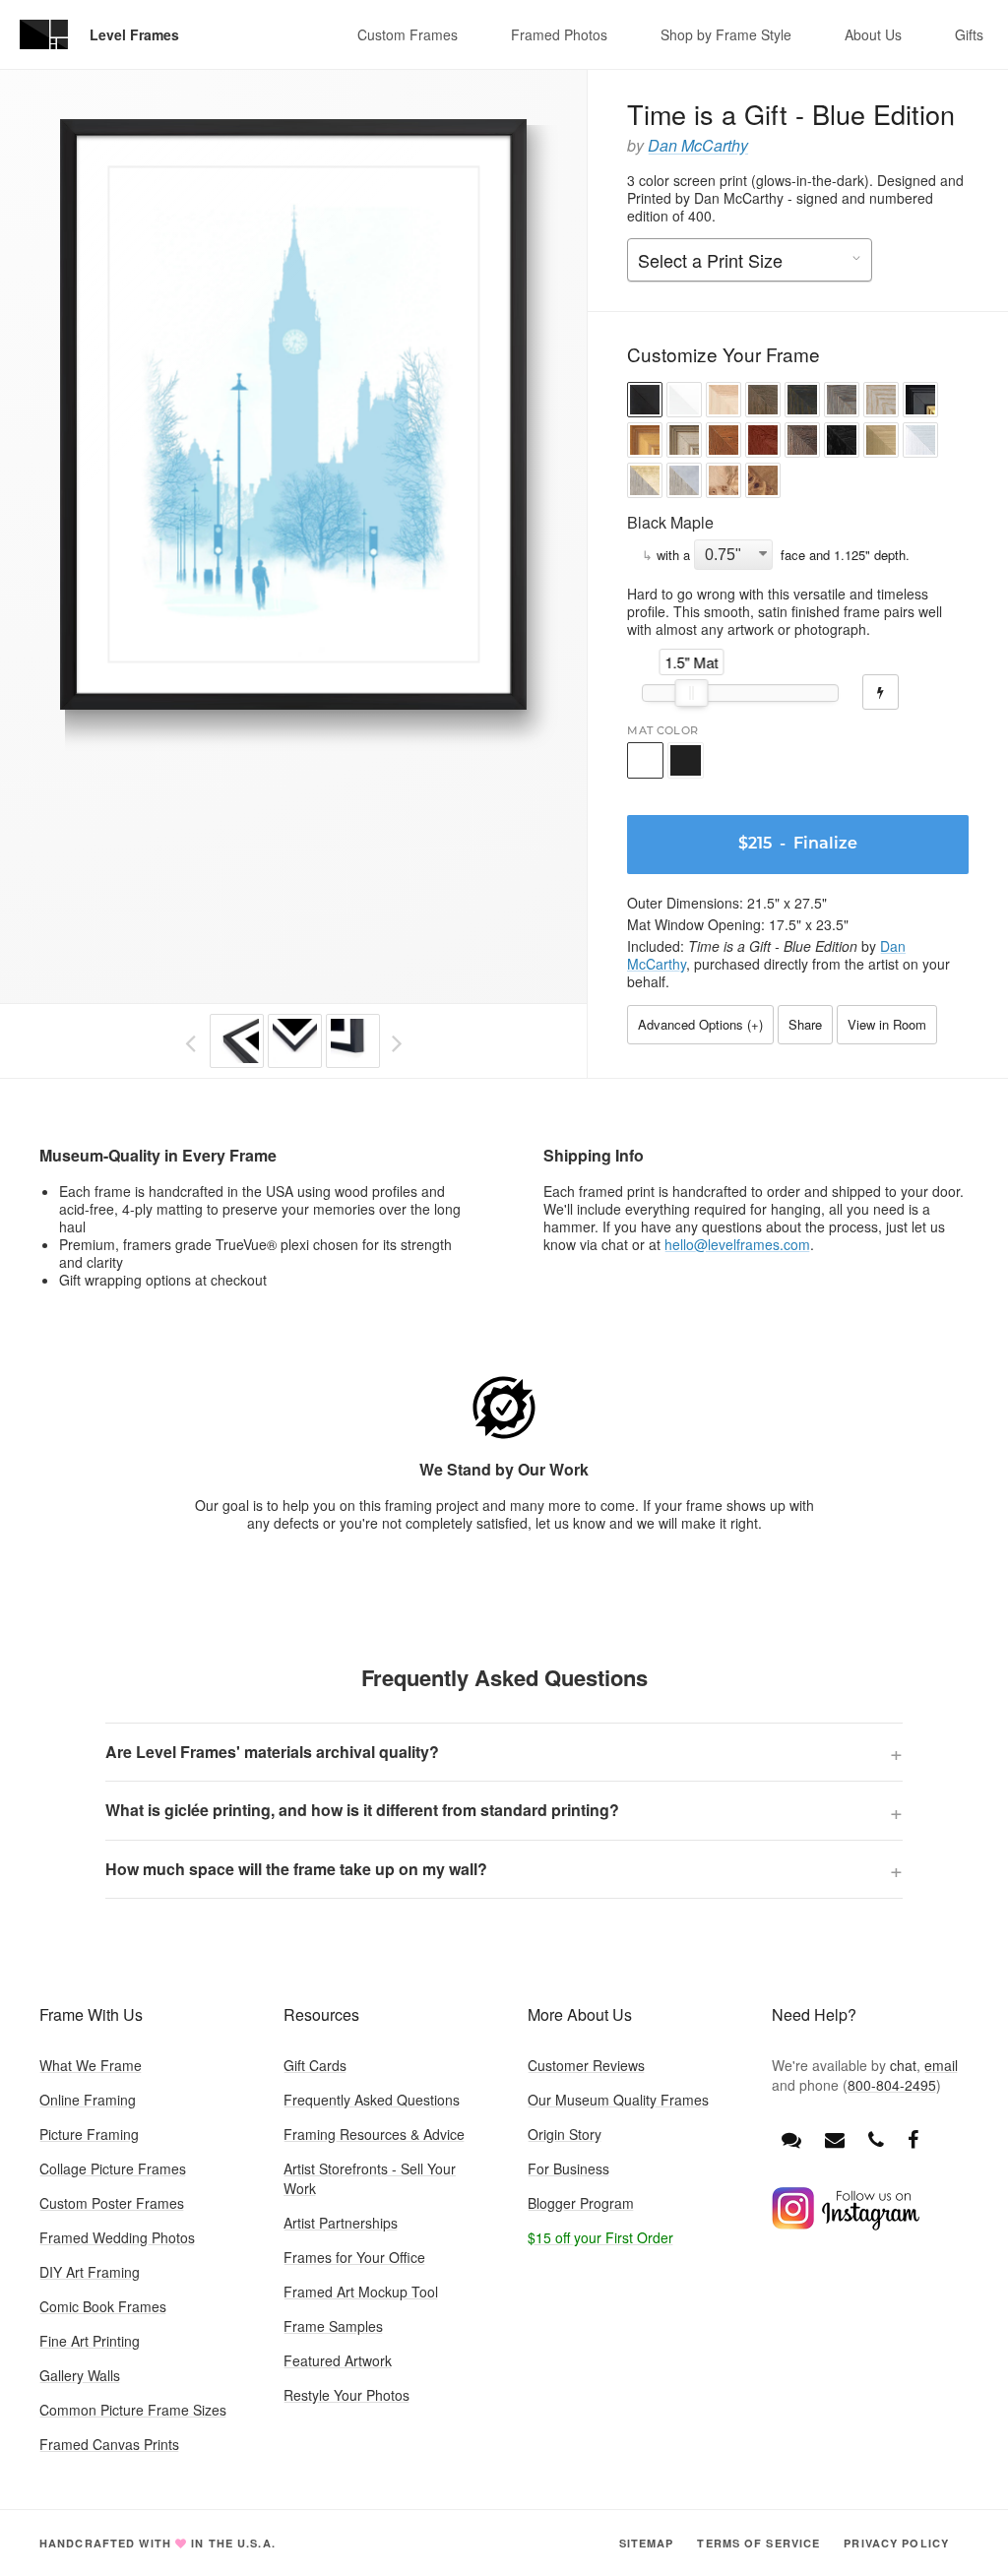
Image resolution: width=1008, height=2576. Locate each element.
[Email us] (835, 2138)
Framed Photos (559, 34)
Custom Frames (408, 34)
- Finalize (798, 845)
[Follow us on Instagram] (846, 2225)
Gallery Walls (80, 2375)
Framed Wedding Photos (117, 2237)
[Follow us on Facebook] (913, 2138)
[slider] (692, 693)
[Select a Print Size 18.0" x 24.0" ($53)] (750, 261)
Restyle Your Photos (346, 2395)
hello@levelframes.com (737, 1244)
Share (805, 1024)
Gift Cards (315, 2065)
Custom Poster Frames (112, 2203)
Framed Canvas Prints (109, 2444)
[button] (645, 402)
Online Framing (88, 2100)
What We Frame (91, 2065)
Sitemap (647, 2543)
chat (903, 2065)
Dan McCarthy (698, 145)
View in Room (887, 1024)
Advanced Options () (700, 1024)
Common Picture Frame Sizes (133, 2410)
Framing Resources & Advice (374, 2134)
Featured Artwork (338, 2360)
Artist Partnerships (341, 2223)
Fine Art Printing (90, 2341)
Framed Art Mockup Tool (361, 2292)
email (941, 2065)
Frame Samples (333, 2326)
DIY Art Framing (90, 2272)
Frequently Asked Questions (372, 2100)
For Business (568, 2168)
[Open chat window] (791, 2138)
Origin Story (565, 2134)
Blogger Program (581, 2203)
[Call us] (876, 2138)
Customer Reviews (586, 2065)
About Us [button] (873, 34)
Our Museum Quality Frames (618, 2100)
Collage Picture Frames (113, 2168)
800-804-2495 (892, 2085)
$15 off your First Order (600, 2237)
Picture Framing (89, 2134)
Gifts (969, 34)
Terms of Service (758, 2543)
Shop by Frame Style (726, 34)
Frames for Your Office (354, 2257)
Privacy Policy (896, 2543)
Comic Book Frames (103, 2306)
